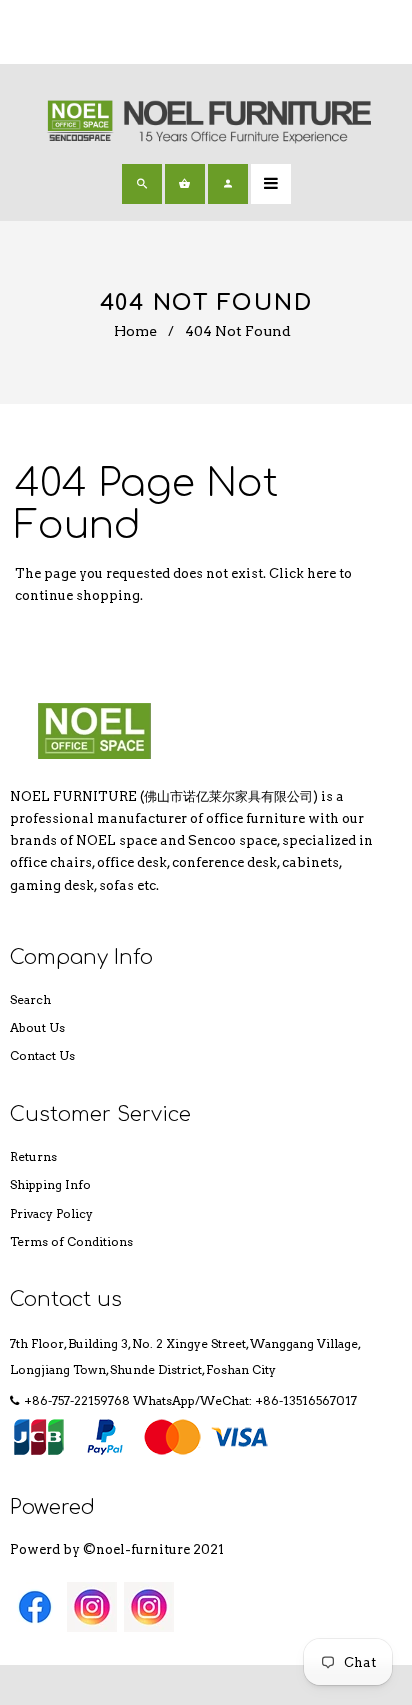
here (321, 573)
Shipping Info (50, 1184)
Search (30, 999)
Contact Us (42, 1055)
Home (135, 331)
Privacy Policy (51, 1213)
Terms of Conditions (71, 1241)
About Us (37, 1027)
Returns (33, 1156)
